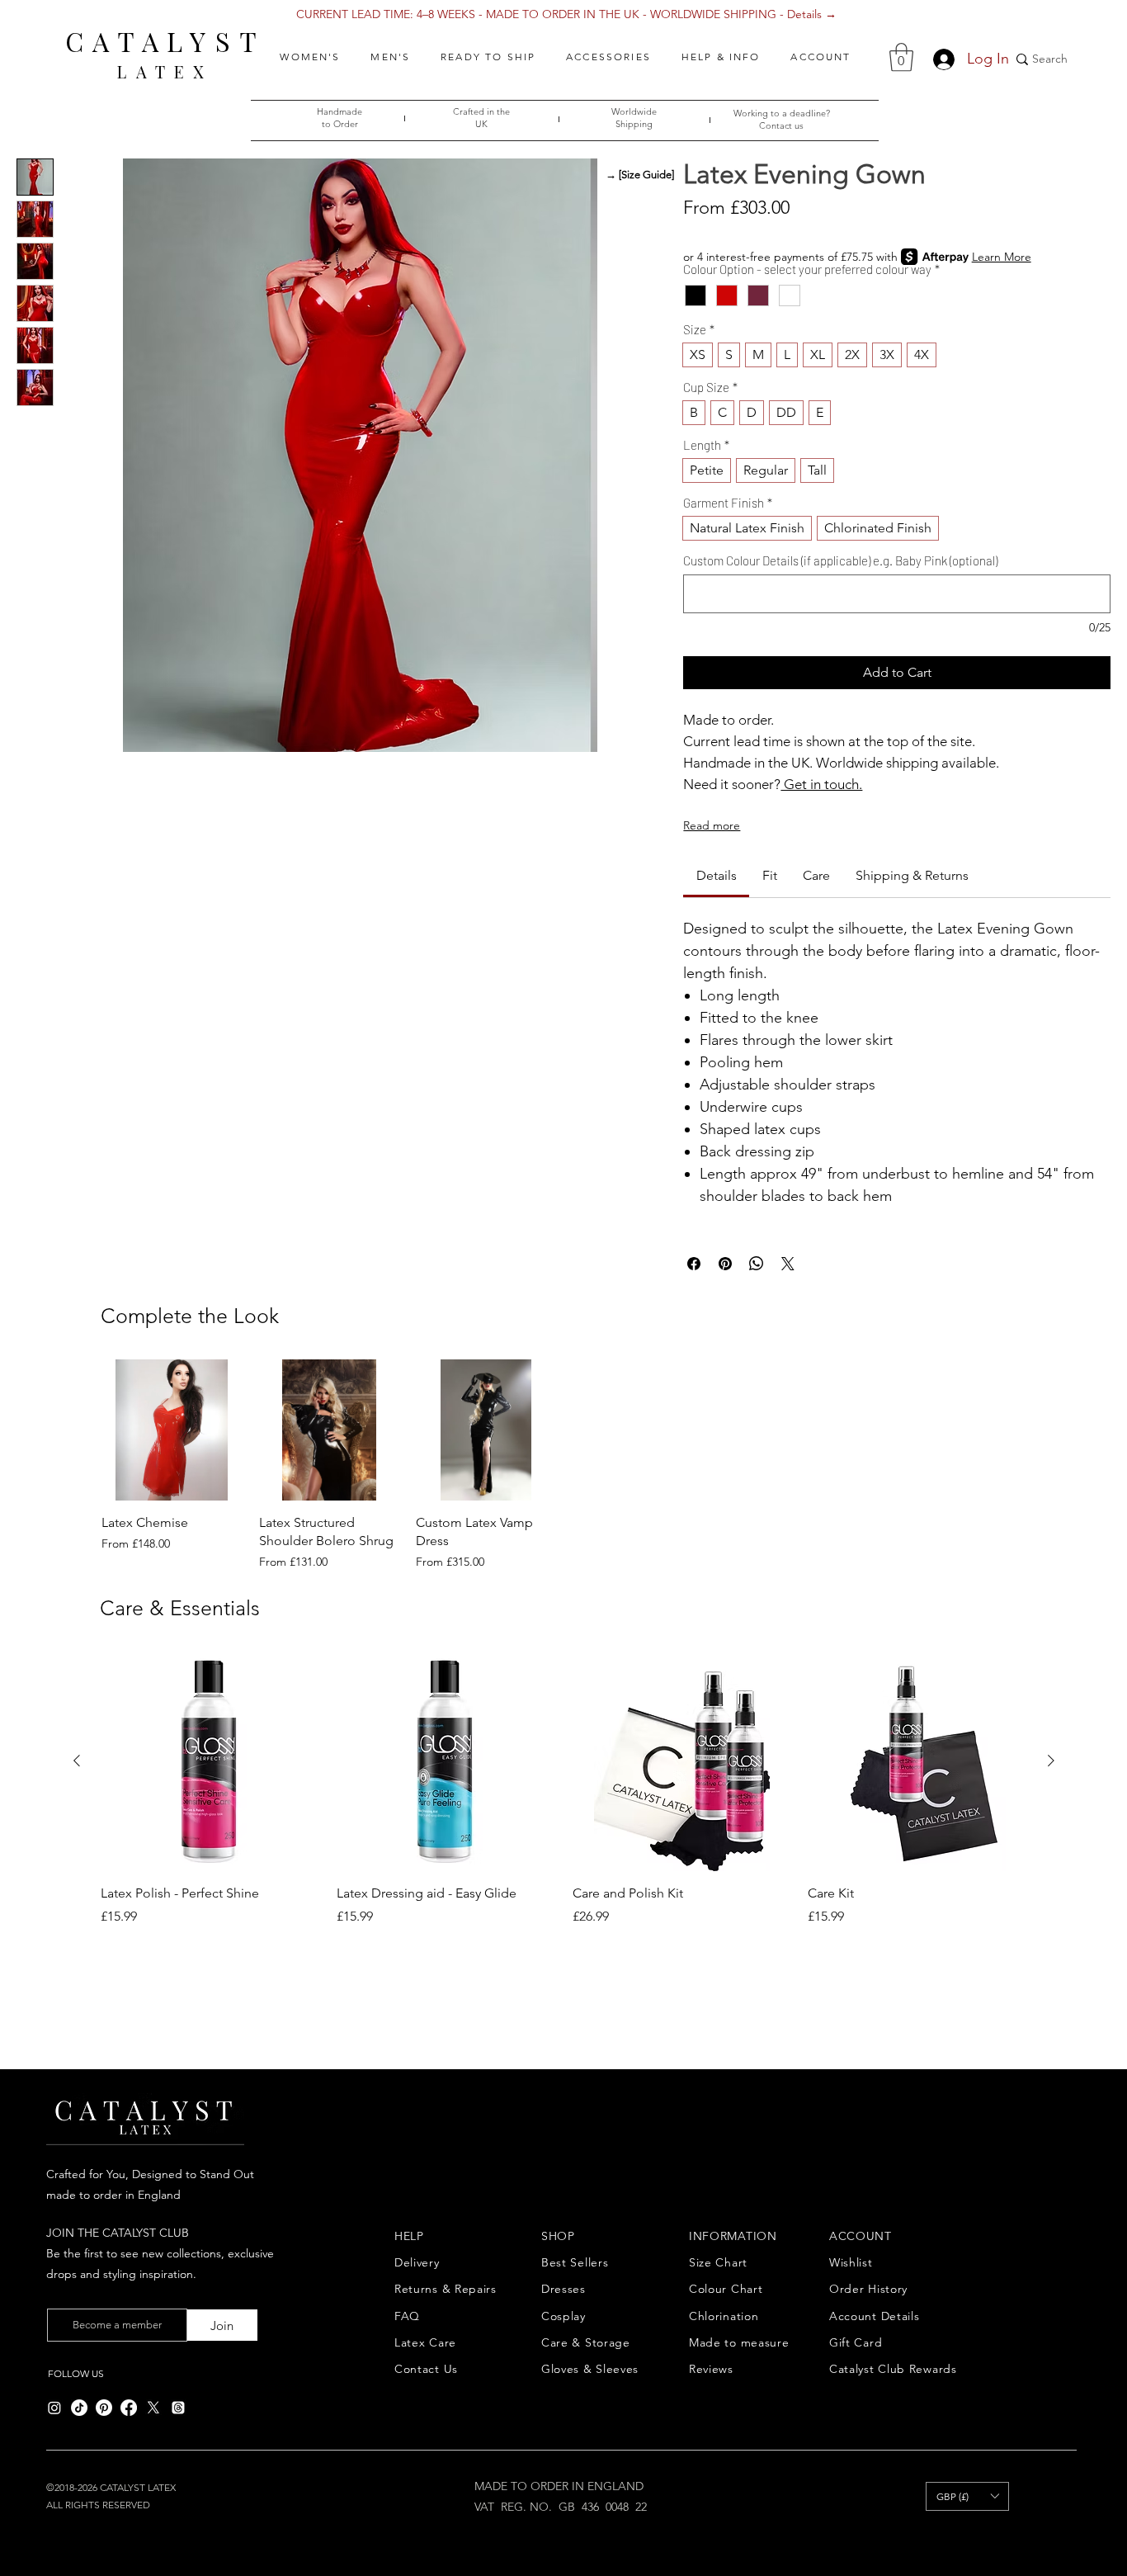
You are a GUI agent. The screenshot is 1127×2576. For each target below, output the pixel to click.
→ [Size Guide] (640, 175)
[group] (565, 1465)
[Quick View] (172, 1430)
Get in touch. (821, 784)
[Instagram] (54, 2408)
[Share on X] (788, 1264)
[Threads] (178, 2408)
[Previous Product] (77, 1761)
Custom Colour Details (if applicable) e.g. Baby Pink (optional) (840, 560)
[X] (153, 2408)
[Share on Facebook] (694, 1264)
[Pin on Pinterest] (725, 1264)
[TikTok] (79, 2408)
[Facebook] (129, 2408)
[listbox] (967, 2496)
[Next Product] (1051, 1761)
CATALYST (165, 41)
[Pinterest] (104, 2408)
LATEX (165, 71)
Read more (712, 825)
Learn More (1002, 257)
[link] (717, 875)
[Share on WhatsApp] (757, 1264)
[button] (310, 57)
